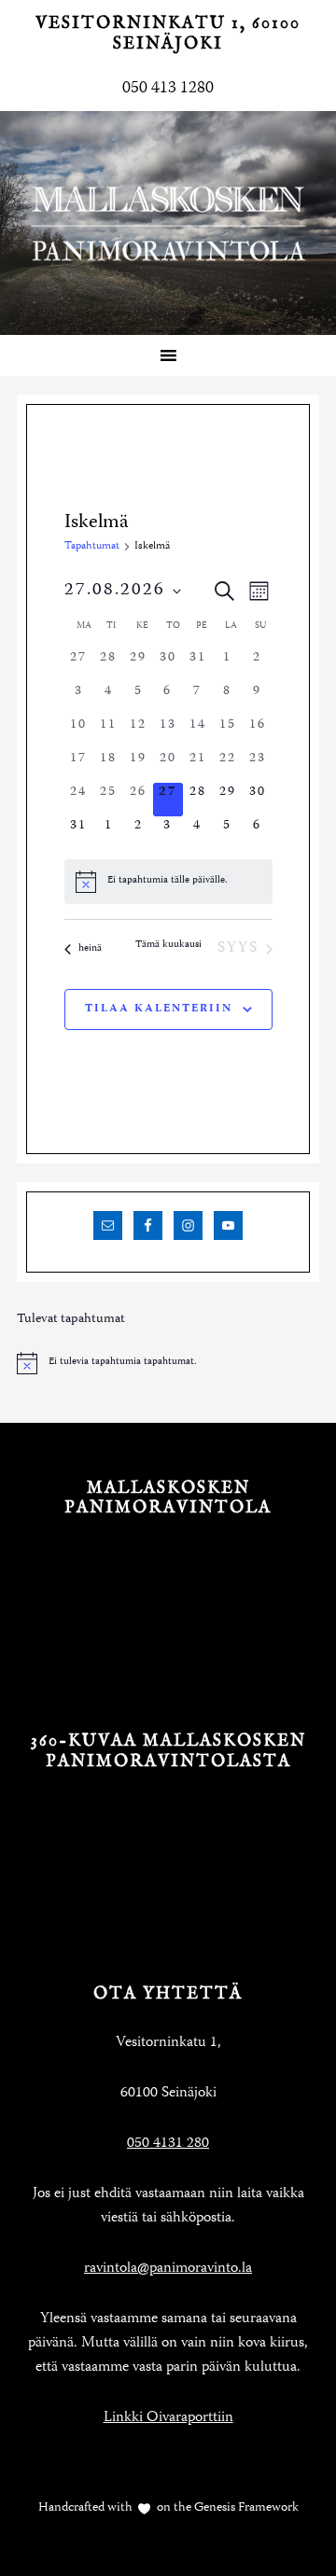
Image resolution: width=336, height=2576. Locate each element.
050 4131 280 (168, 2144)
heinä (90, 949)
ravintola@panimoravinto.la (168, 2269)
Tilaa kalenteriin (159, 1009)
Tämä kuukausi (168, 946)
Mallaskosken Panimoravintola (168, 223)
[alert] (168, 882)
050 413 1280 (168, 89)
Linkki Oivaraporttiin (168, 2418)
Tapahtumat (92, 547)
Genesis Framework (245, 2508)
